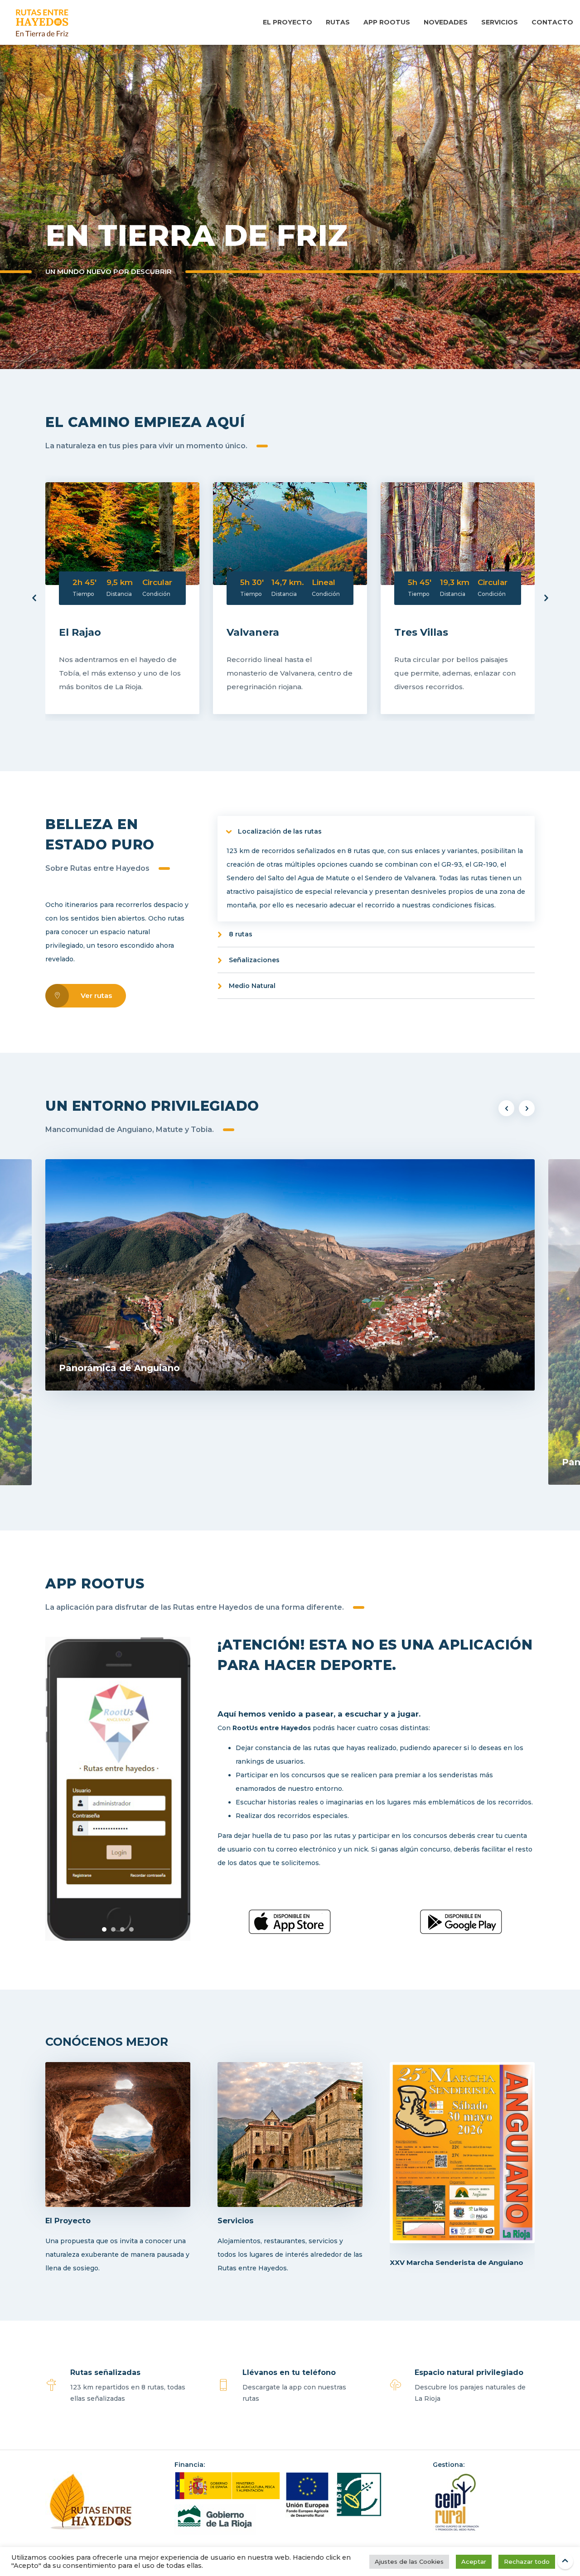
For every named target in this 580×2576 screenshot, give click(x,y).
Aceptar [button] (474, 2562)
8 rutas (241, 934)
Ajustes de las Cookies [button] (409, 2562)
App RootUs (387, 22)
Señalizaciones (254, 960)
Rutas (338, 22)
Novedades (446, 22)
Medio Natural (252, 986)
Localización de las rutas (280, 831)
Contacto (552, 22)
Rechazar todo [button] (527, 2562)
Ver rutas (96, 995)
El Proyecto (288, 22)
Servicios (500, 22)
